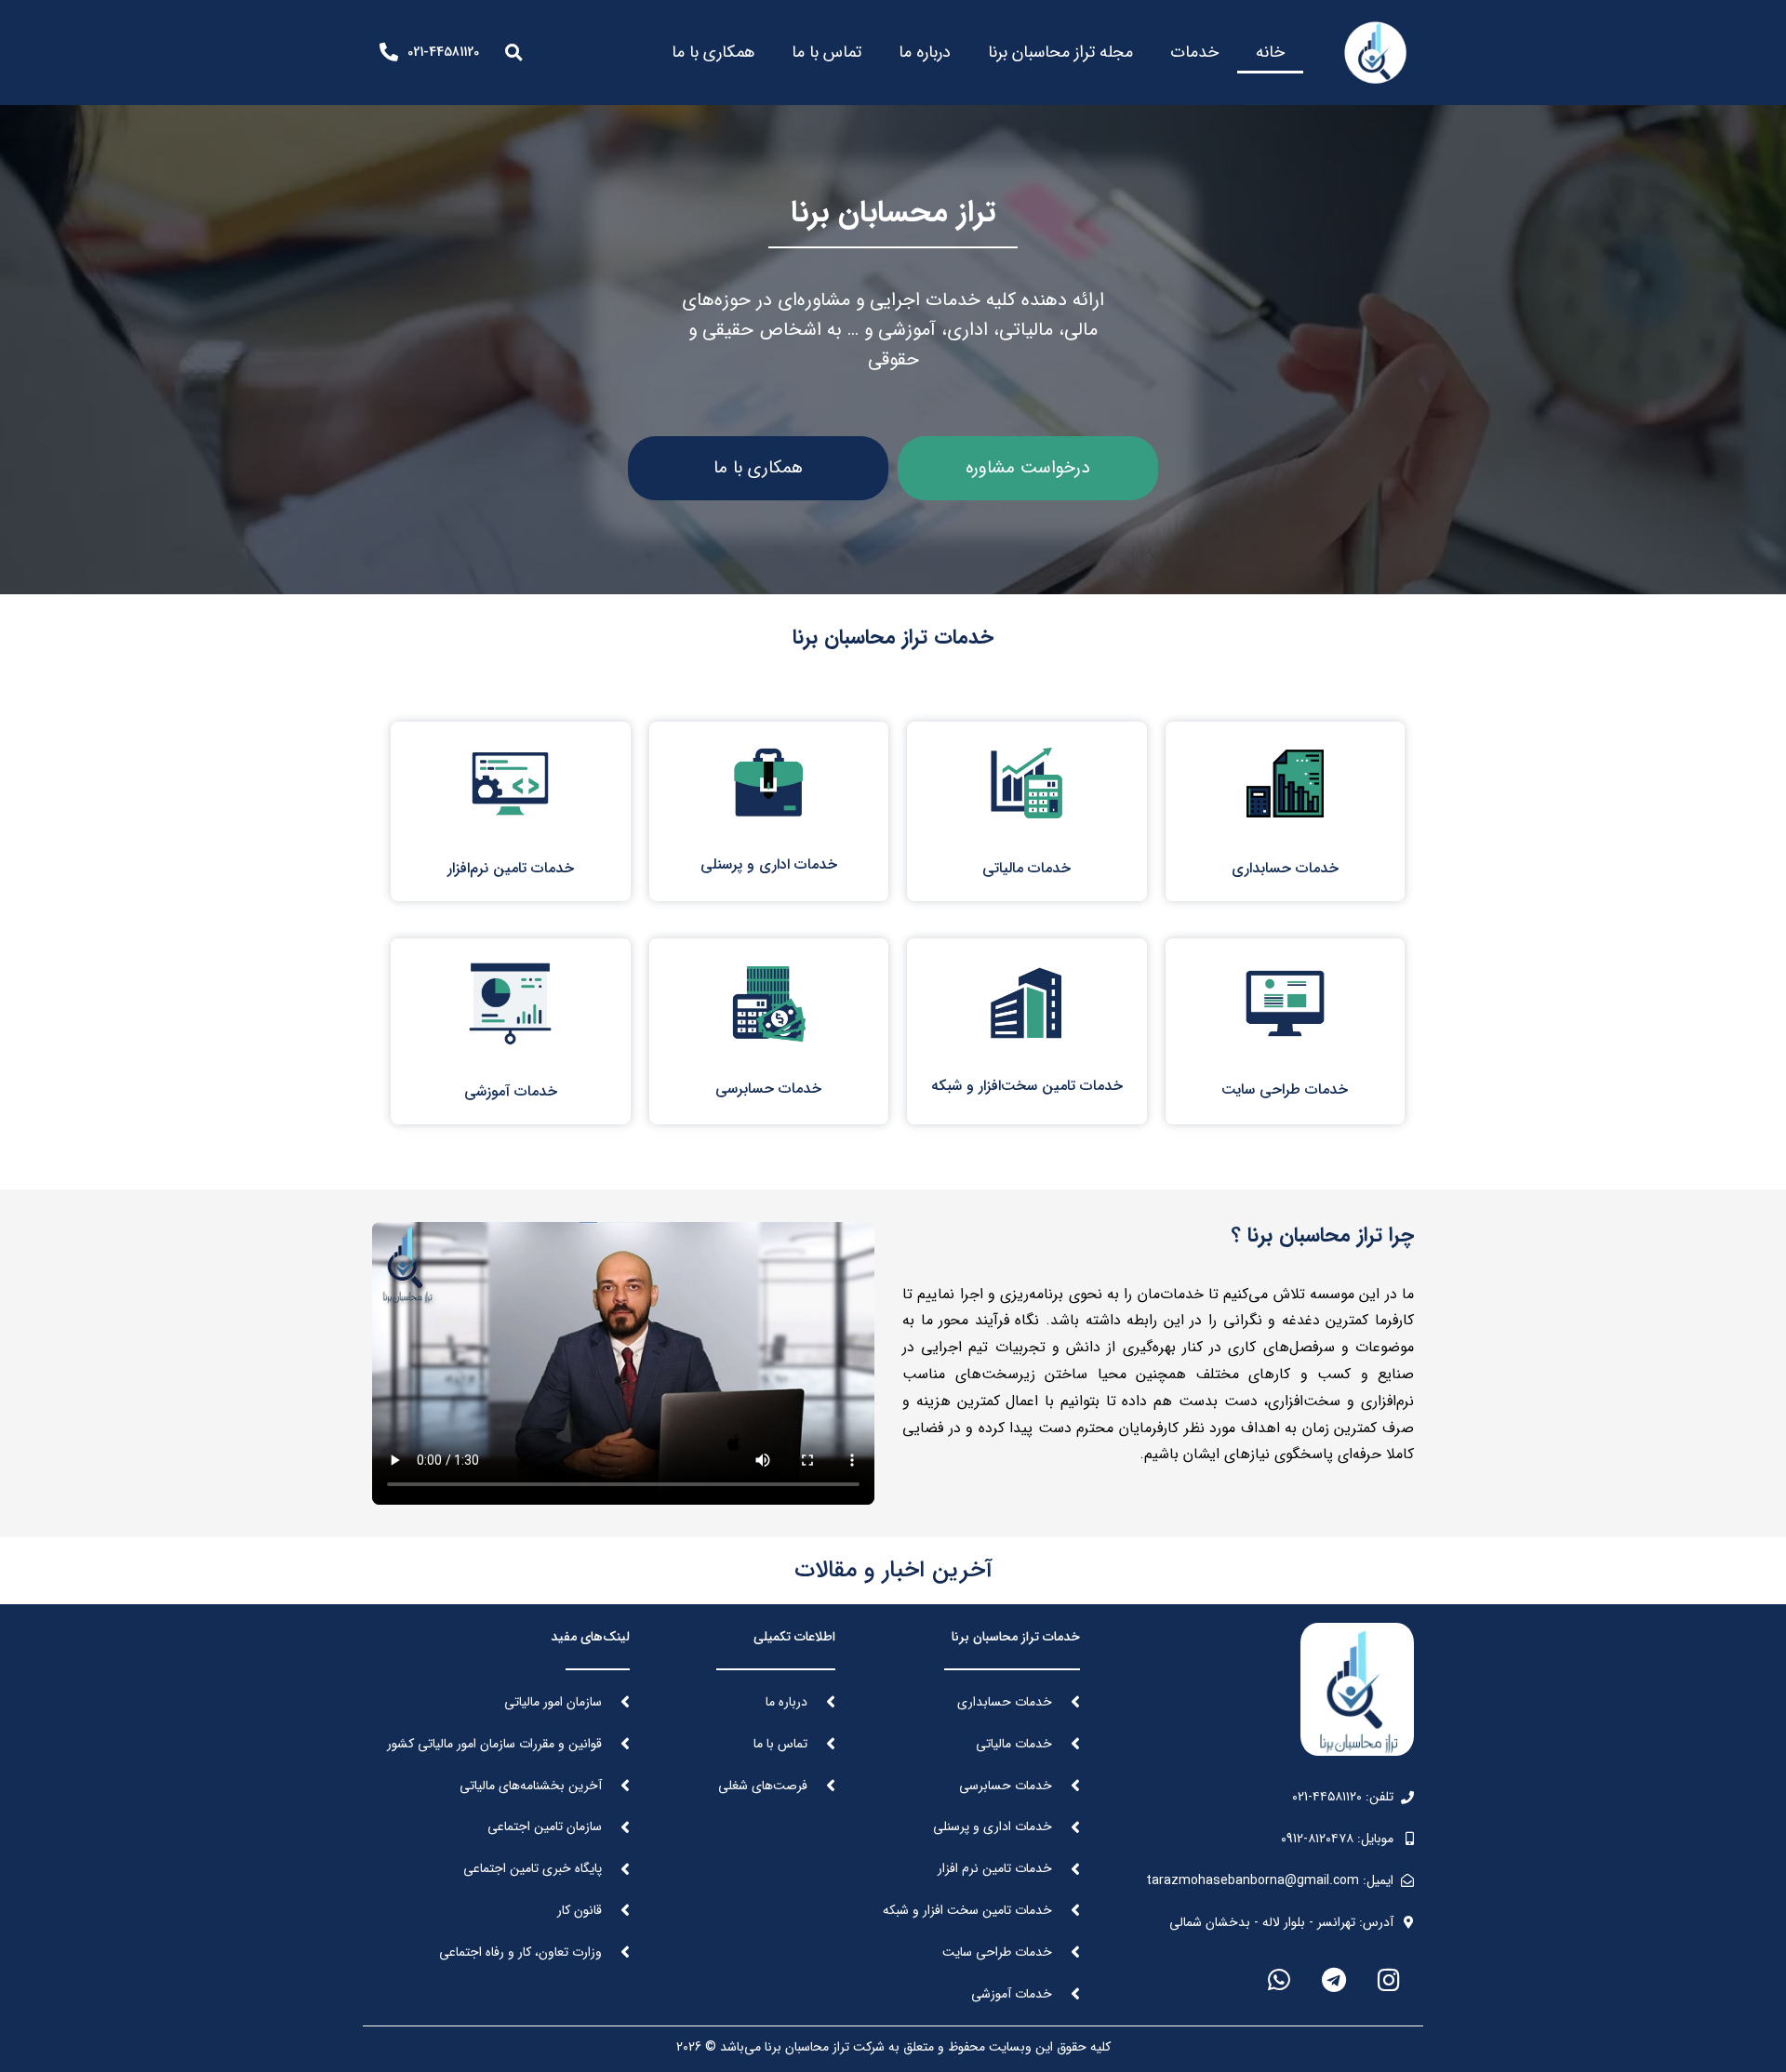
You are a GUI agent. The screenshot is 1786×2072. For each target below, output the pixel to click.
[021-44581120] (389, 52)
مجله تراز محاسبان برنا (1060, 52)
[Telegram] (1334, 1979)
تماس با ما (826, 52)
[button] (513, 52)
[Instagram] (1389, 1979)
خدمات (1194, 52)
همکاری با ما (713, 52)
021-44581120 (443, 52)
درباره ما (925, 52)
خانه (1270, 52)
